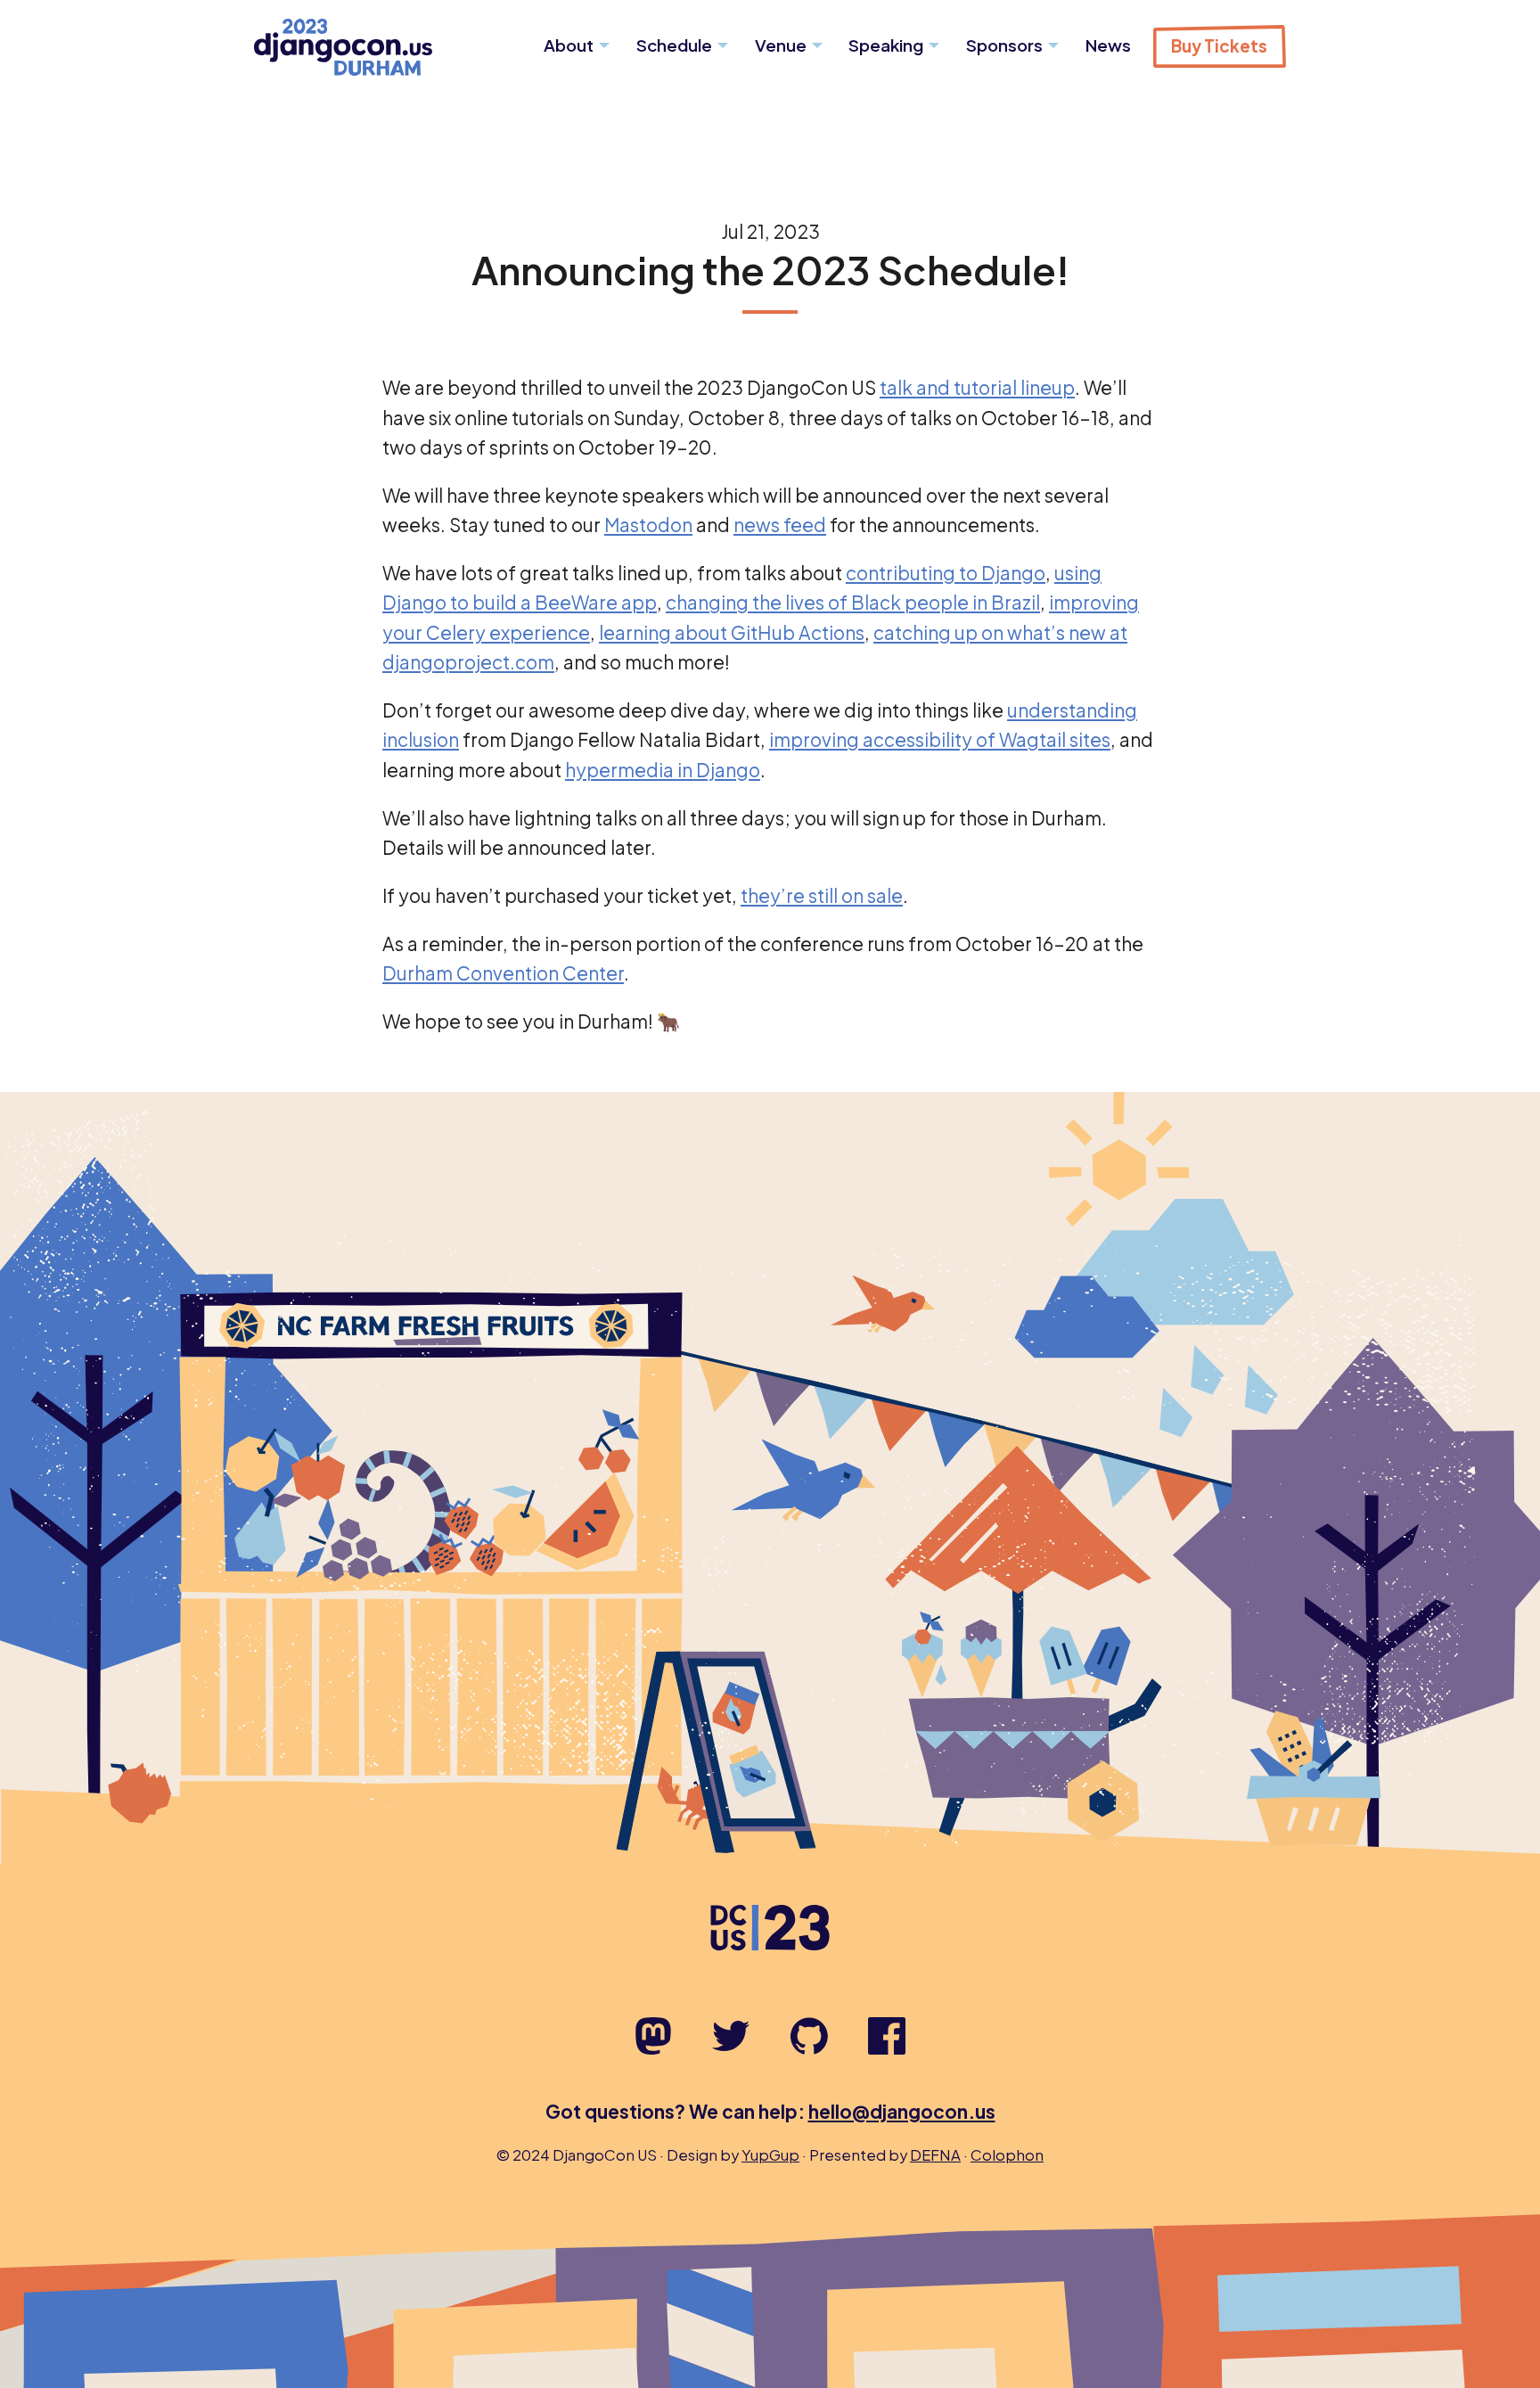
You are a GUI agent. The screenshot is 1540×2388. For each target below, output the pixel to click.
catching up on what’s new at (1000, 632)
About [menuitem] (569, 45)
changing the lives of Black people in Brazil (853, 602)
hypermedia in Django (663, 770)
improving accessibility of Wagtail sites (940, 739)
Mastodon (648, 525)
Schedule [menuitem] (674, 45)
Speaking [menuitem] (886, 45)
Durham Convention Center (503, 973)
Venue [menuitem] (781, 45)
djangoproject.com (468, 662)
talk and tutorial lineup (977, 387)
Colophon (1007, 2155)
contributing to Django (946, 573)
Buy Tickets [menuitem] (1219, 46)
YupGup (770, 2155)
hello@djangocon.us (902, 2111)
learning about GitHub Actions (732, 632)
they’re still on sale (822, 895)
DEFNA (935, 2155)
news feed (780, 525)
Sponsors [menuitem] (1004, 45)
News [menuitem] (1108, 45)
